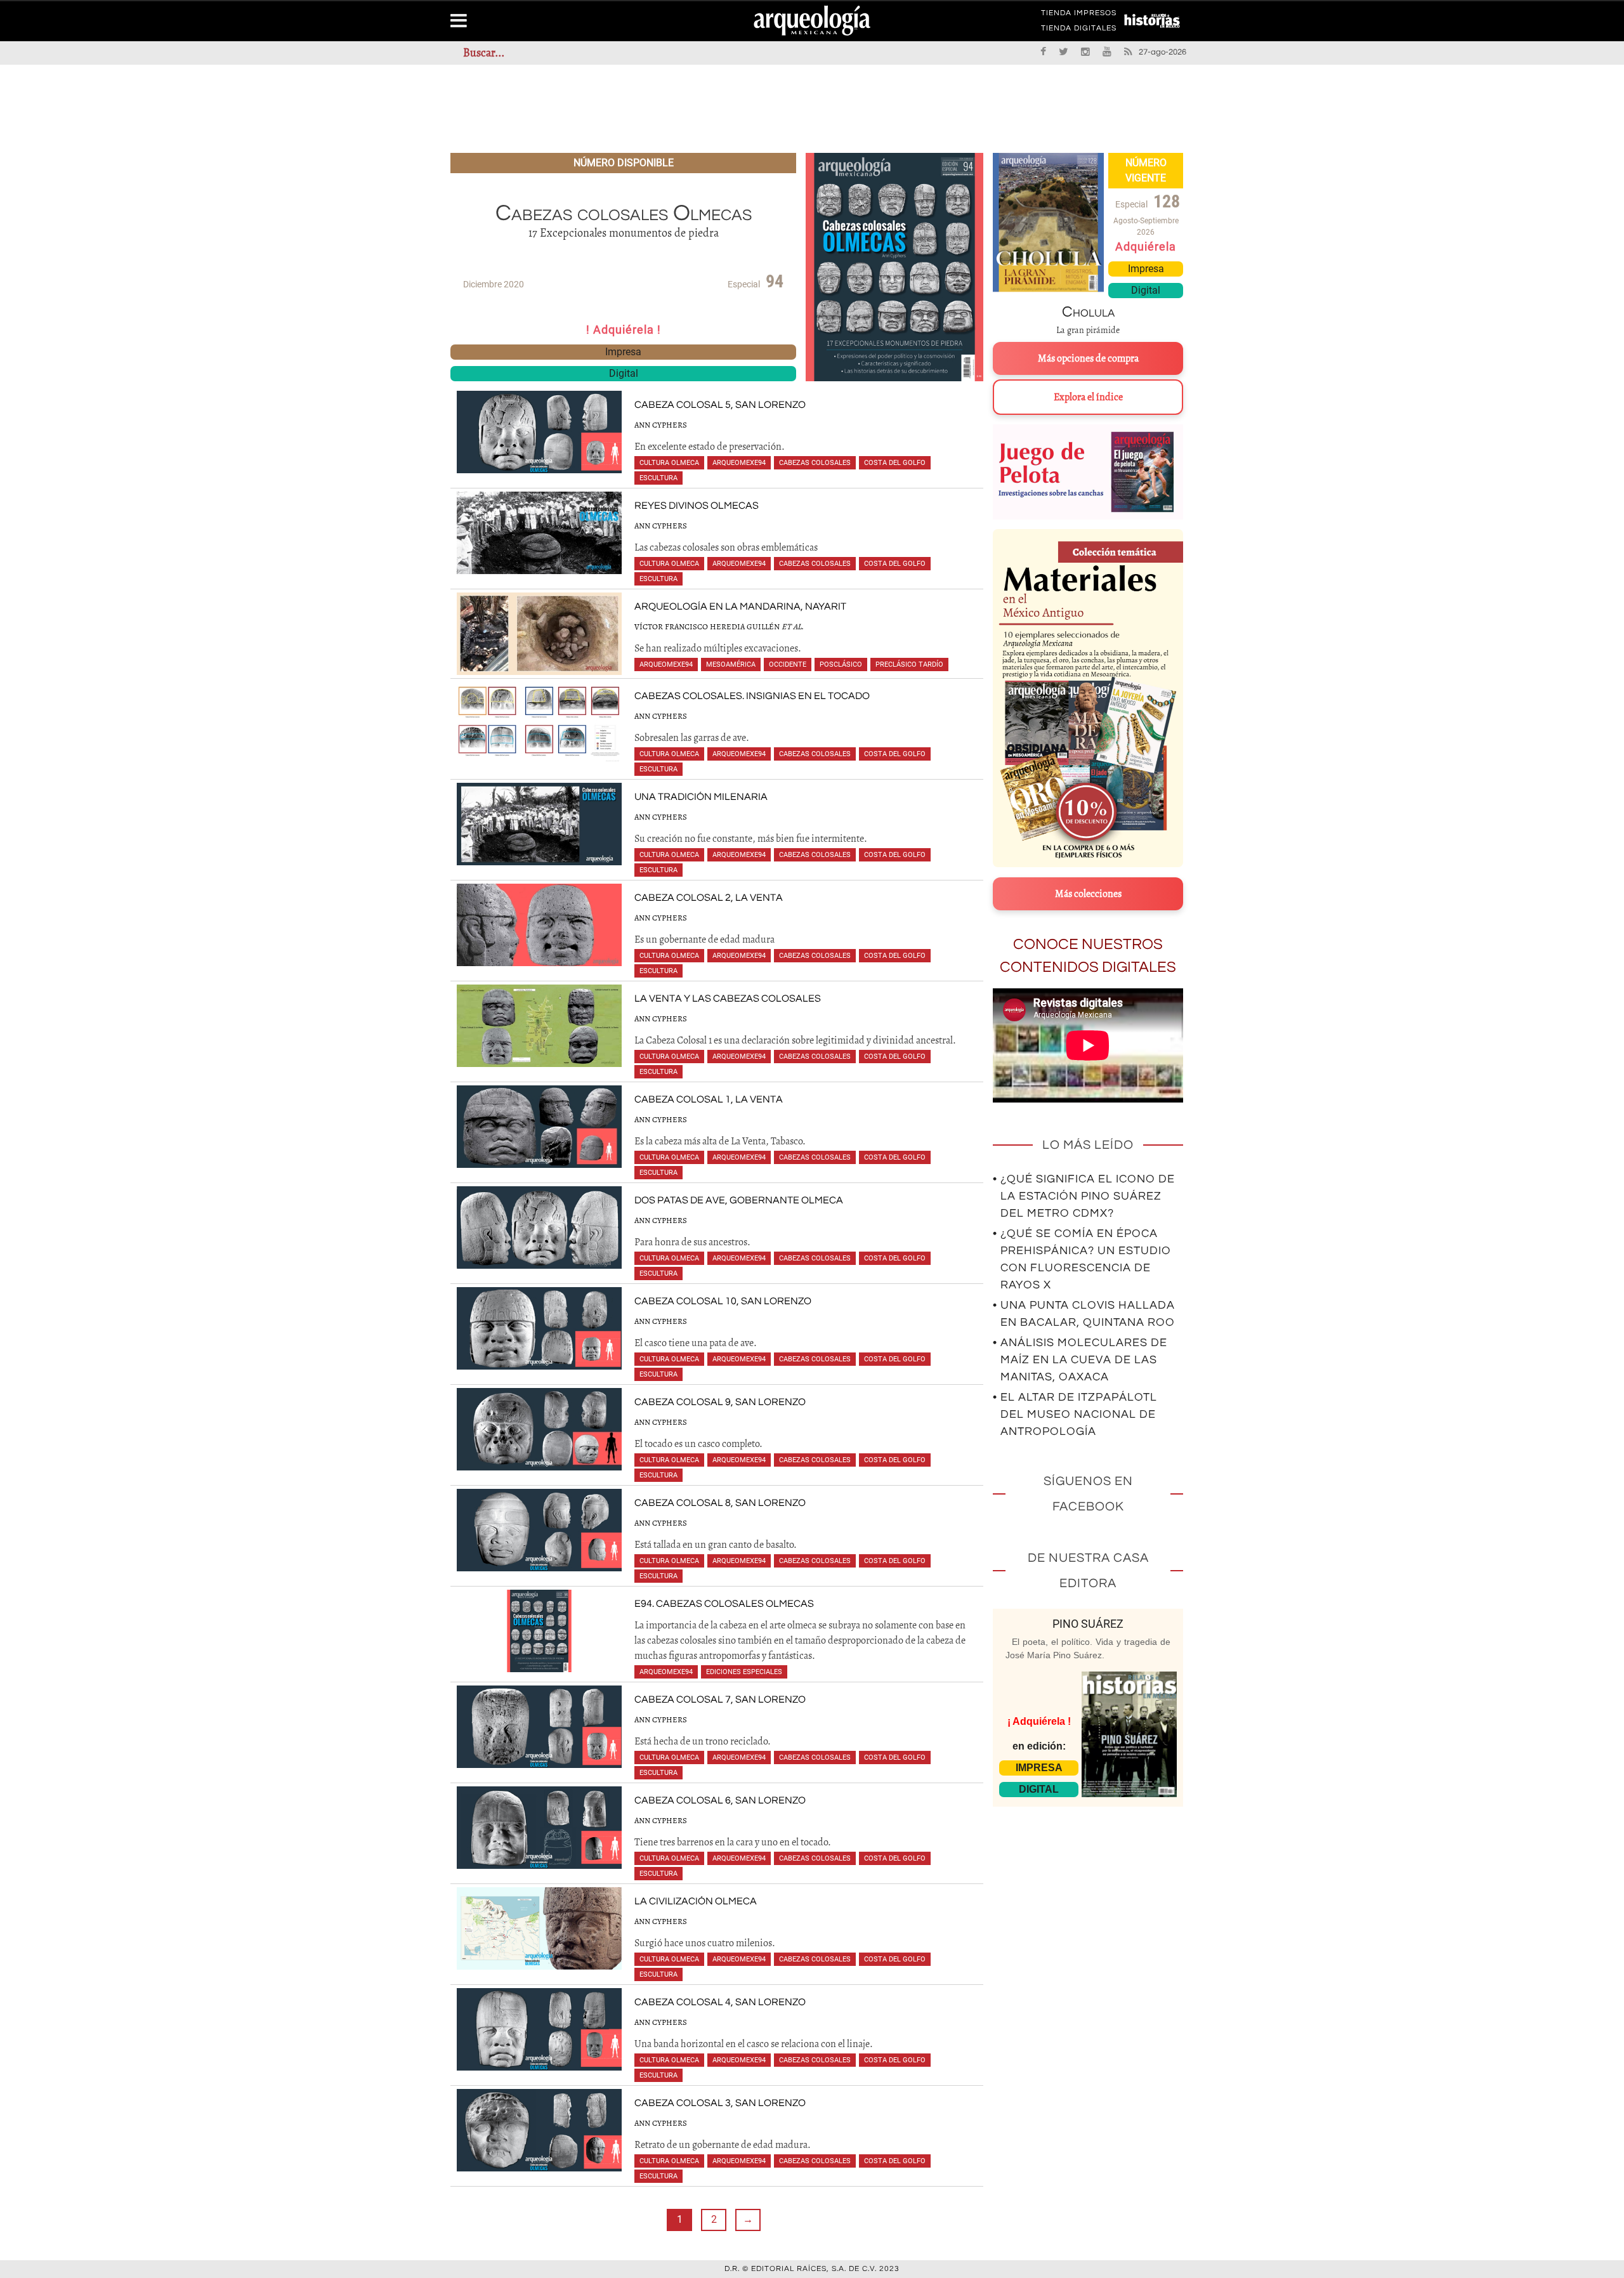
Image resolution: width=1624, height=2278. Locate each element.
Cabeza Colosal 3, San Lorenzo (720, 2103)
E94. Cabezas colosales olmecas (724, 1604)
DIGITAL (1039, 1789)
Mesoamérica (731, 664)
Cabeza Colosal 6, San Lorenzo (720, 1800)
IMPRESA (1039, 1768)
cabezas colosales (815, 463)
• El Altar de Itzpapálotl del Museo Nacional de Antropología (1075, 1414)
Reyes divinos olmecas (697, 506)
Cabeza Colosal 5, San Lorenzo (720, 405)
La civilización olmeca (696, 1901)
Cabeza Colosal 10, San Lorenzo (723, 1301)
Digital (624, 373)
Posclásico (841, 664)
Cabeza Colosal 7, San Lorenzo (720, 1699)
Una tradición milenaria (701, 797)
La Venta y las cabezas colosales (728, 998)
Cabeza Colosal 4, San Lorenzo (720, 2002)
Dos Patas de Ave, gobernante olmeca (739, 1200)
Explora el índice (1088, 397)
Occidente (788, 664)
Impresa (623, 352)
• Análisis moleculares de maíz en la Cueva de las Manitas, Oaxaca (1080, 1360)
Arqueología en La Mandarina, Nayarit (740, 606)
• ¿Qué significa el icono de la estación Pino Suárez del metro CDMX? (1084, 1196)
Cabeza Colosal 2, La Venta (709, 898)
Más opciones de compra (1088, 358)
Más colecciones (1088, 894)
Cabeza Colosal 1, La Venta (709, 1099)
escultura (658, 478)
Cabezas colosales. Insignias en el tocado (752, 696)
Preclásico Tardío (909, 664)
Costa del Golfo (895, 463)
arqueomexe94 (739, 463)
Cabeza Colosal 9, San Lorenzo (720, 1402)
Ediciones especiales (744, 1672)
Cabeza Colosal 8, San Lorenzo (720, 1503)
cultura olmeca (669, 463)
